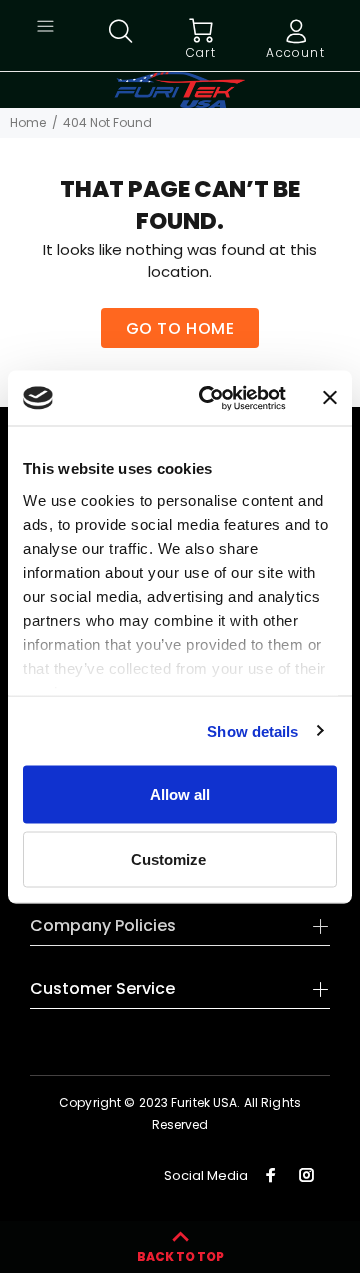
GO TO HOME (180, 328)
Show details (252, 730)
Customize (168, 858)
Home (28, 122)
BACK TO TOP (180, 1256)
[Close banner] (330, 398)
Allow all (180, 794)
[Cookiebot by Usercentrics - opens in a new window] (211, 398)
